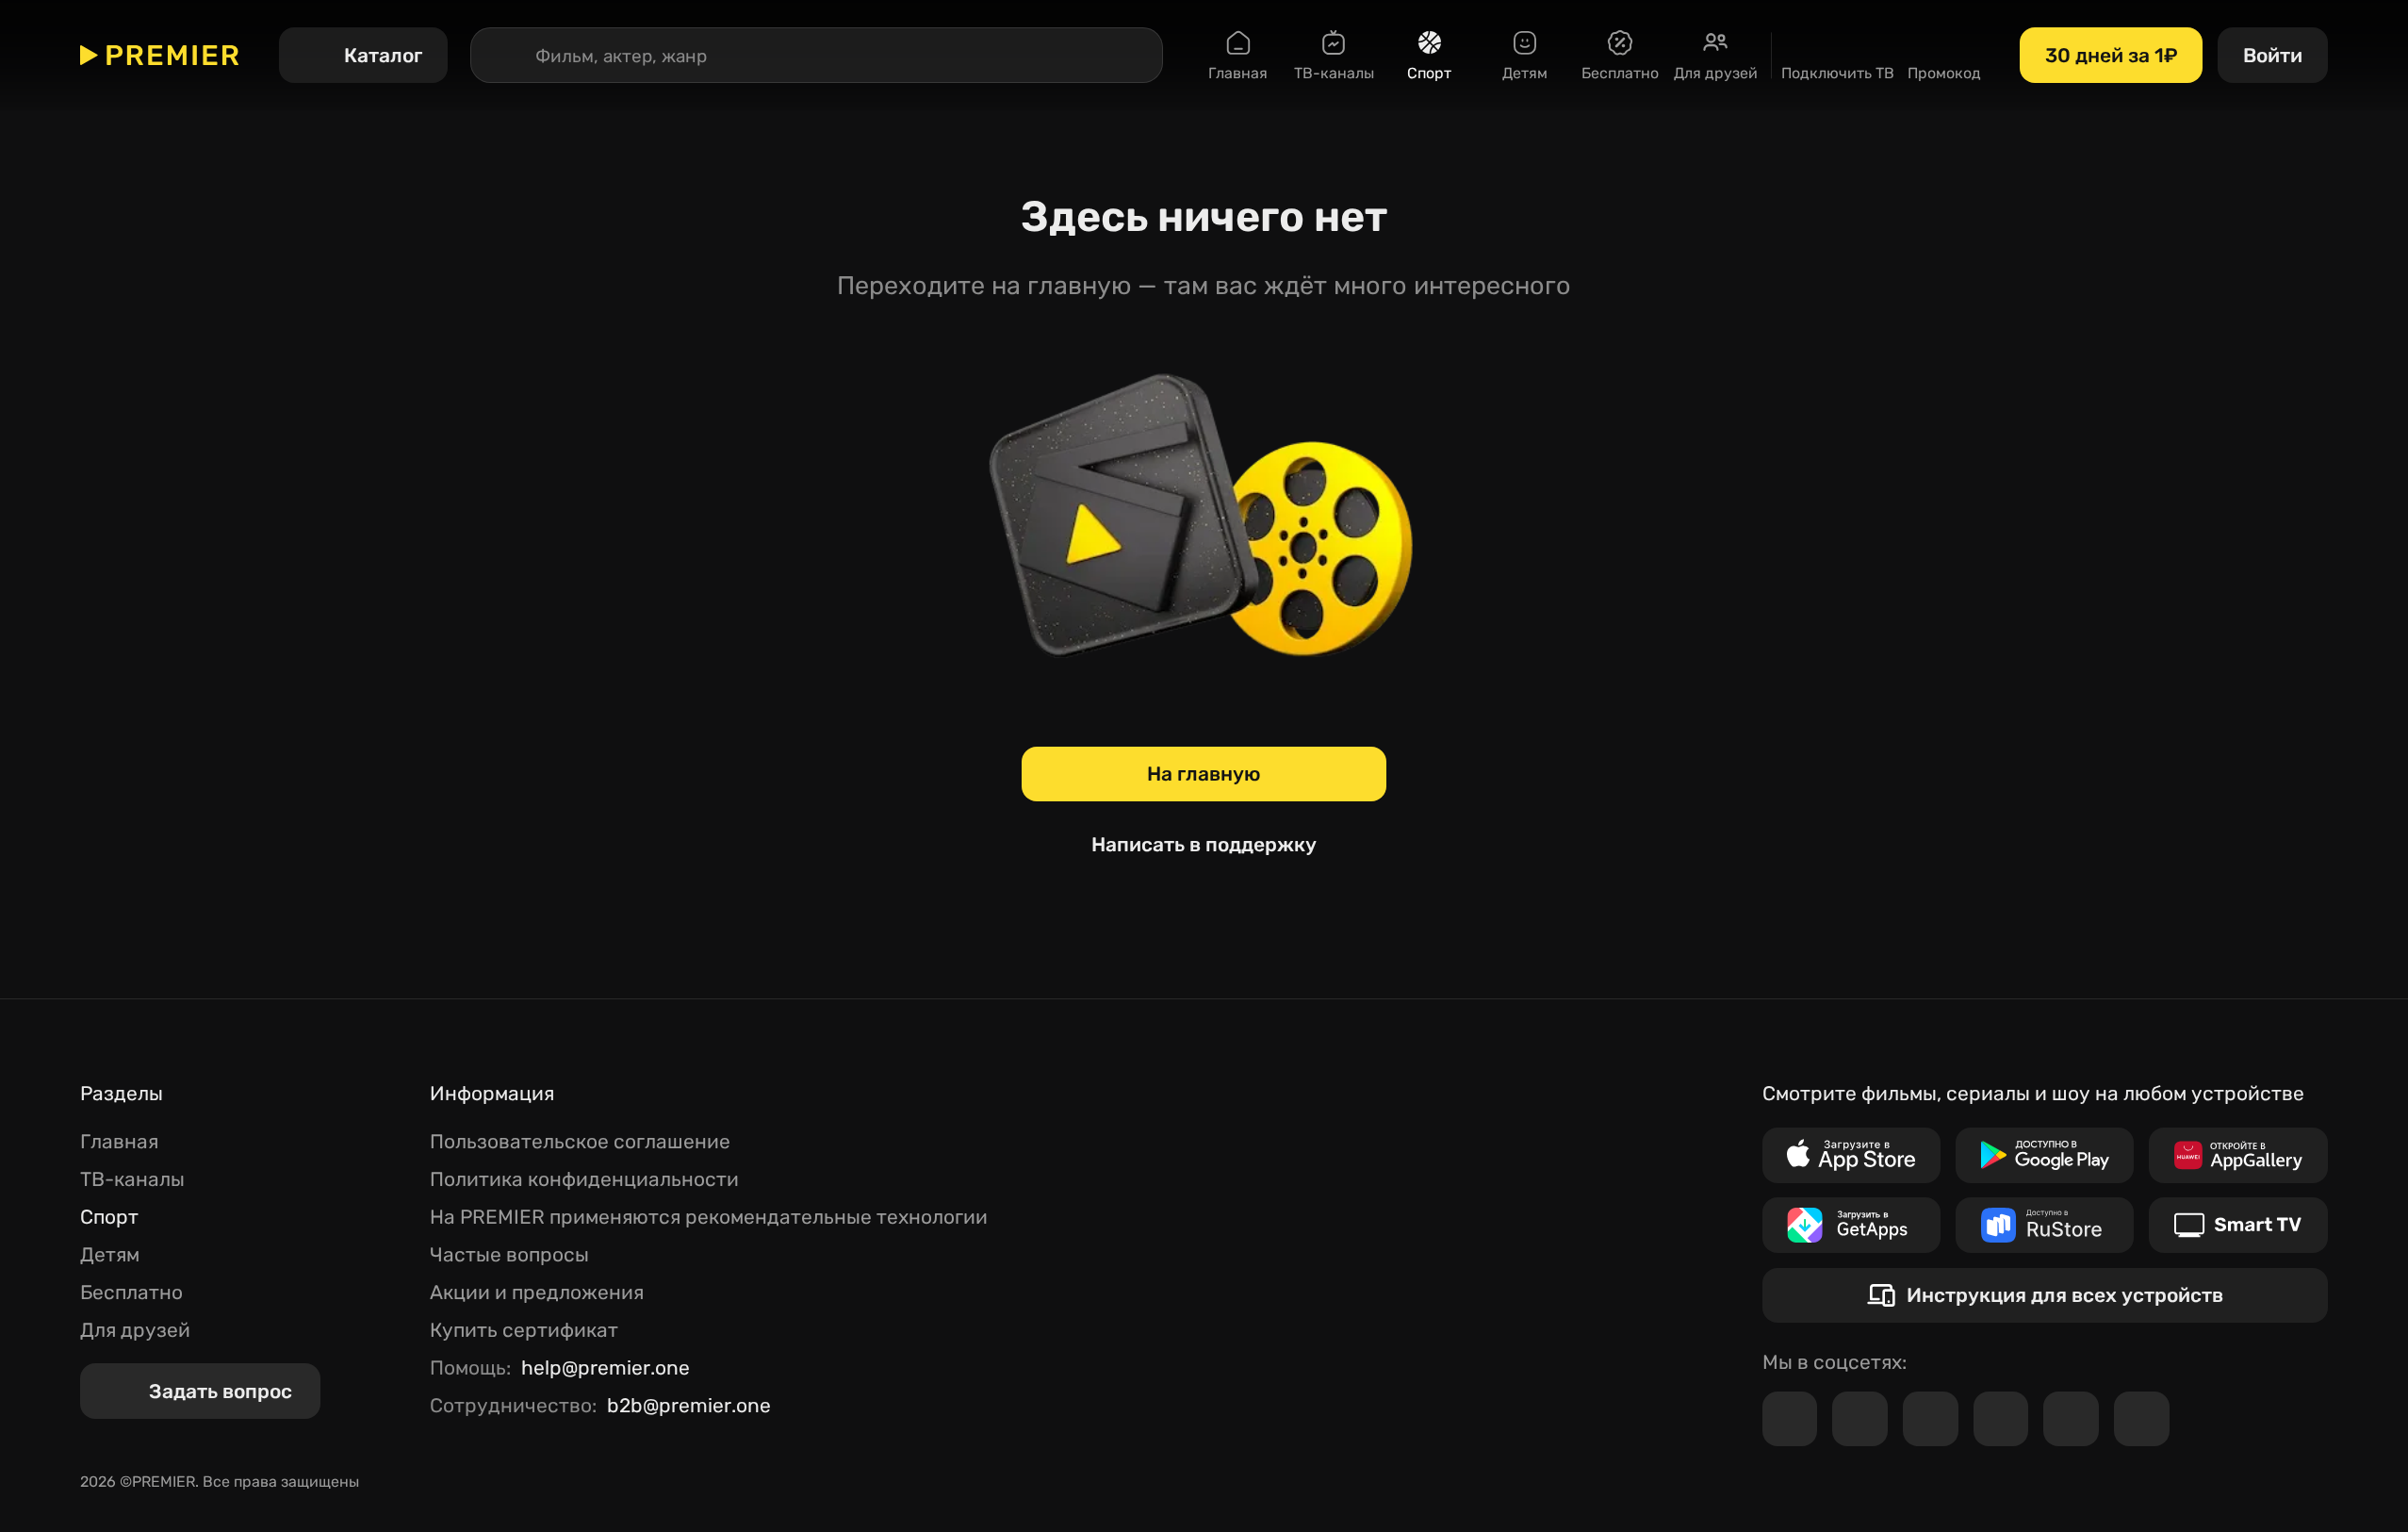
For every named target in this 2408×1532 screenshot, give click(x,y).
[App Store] (1851, 1155)
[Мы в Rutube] (2071, 1419)
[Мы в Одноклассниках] (1931, 1419)
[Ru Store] (2045, 1225)
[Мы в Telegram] (1790, 1419)
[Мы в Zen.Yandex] (2001, 1419)
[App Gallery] (2238, 1155)
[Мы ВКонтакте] (1860, 1419)
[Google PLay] (2045, 1155)
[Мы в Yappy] (2142, 1419)
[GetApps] (1851, 1225)
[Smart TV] (2238, 1225)
